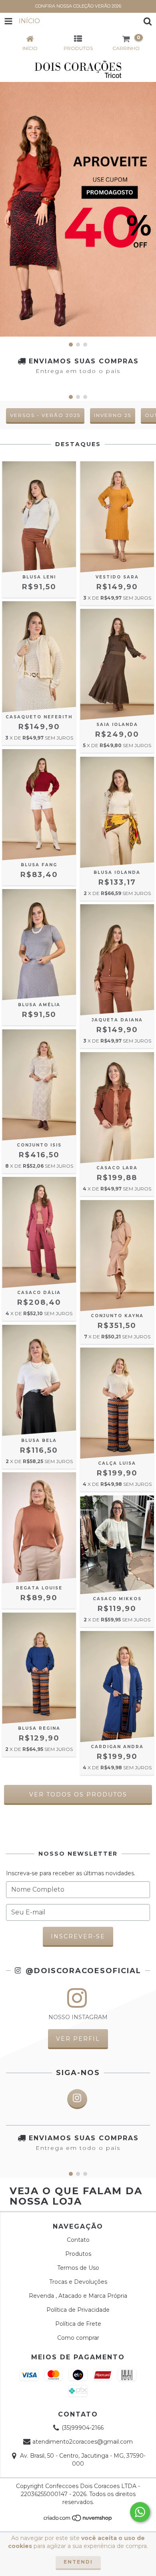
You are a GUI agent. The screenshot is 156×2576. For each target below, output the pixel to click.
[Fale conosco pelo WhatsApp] (140, 2512)
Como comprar (78, 2338)
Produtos (78, 2254)
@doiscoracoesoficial (82, 1971)
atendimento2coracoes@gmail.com (83, 2442)
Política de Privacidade (78, 2310)
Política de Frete (78, 2324)
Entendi (78, 2562)
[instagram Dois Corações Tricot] (77, 2099)
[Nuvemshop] (78, 2520)
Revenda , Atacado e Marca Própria (78, 2296)
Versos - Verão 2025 (45, 415)
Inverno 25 (113, 415)
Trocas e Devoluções (78, 2282)
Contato (78, 2240)
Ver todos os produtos (78, 1794)
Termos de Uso (78, 2268)
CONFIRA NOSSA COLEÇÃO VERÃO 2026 (78, 6)
